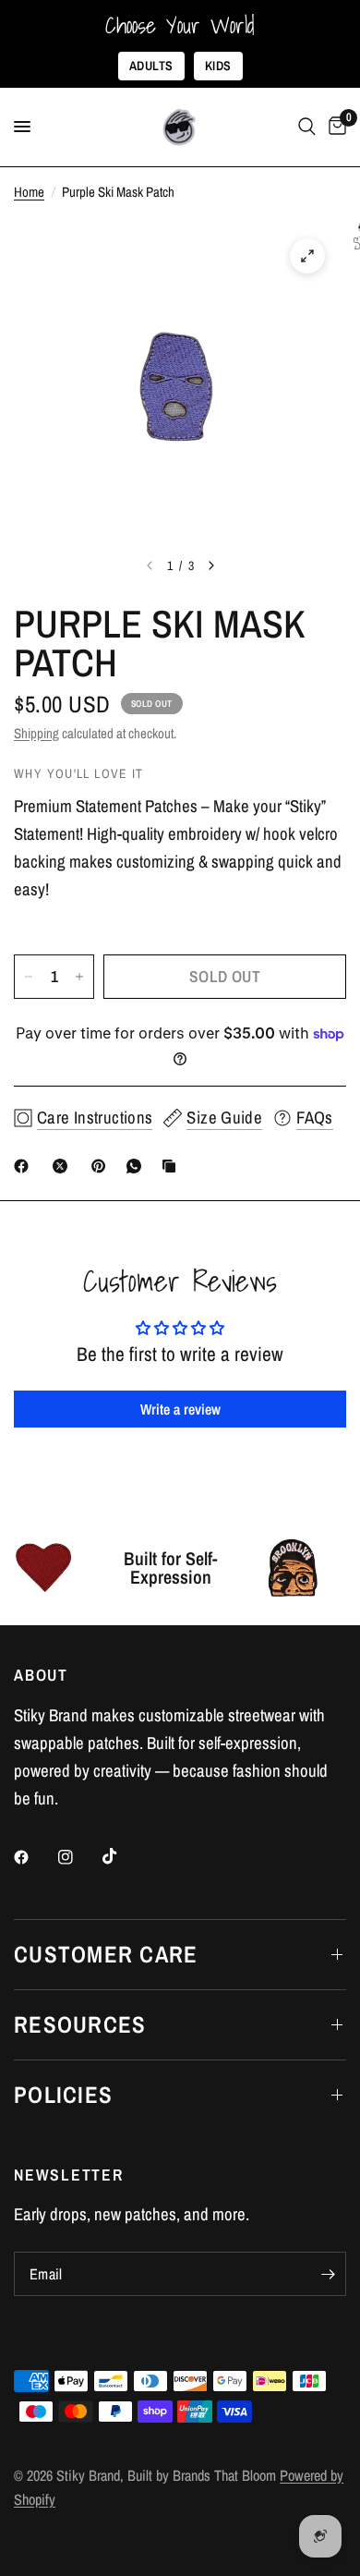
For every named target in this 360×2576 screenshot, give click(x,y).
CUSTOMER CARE (106, 1954)
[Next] (211, 565)
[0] (334, 127)
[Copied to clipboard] (173, 1166)
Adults (151, 66)
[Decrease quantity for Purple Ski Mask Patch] (29, 977)
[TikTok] (123, 1856)
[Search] (307, 127)
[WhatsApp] (138, 1166)
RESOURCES (80, 2024)
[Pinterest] (102, 1166)
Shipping (36, 733)
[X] (64, 1166)
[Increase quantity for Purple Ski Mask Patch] (79, 977)
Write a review (180, 1409)
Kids (218, 66)
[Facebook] (25, 1166)
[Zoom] (307, 256)
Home (29, 192)
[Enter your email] (328, 2274)
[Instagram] (78, 1857)
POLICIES (63, 2095)
